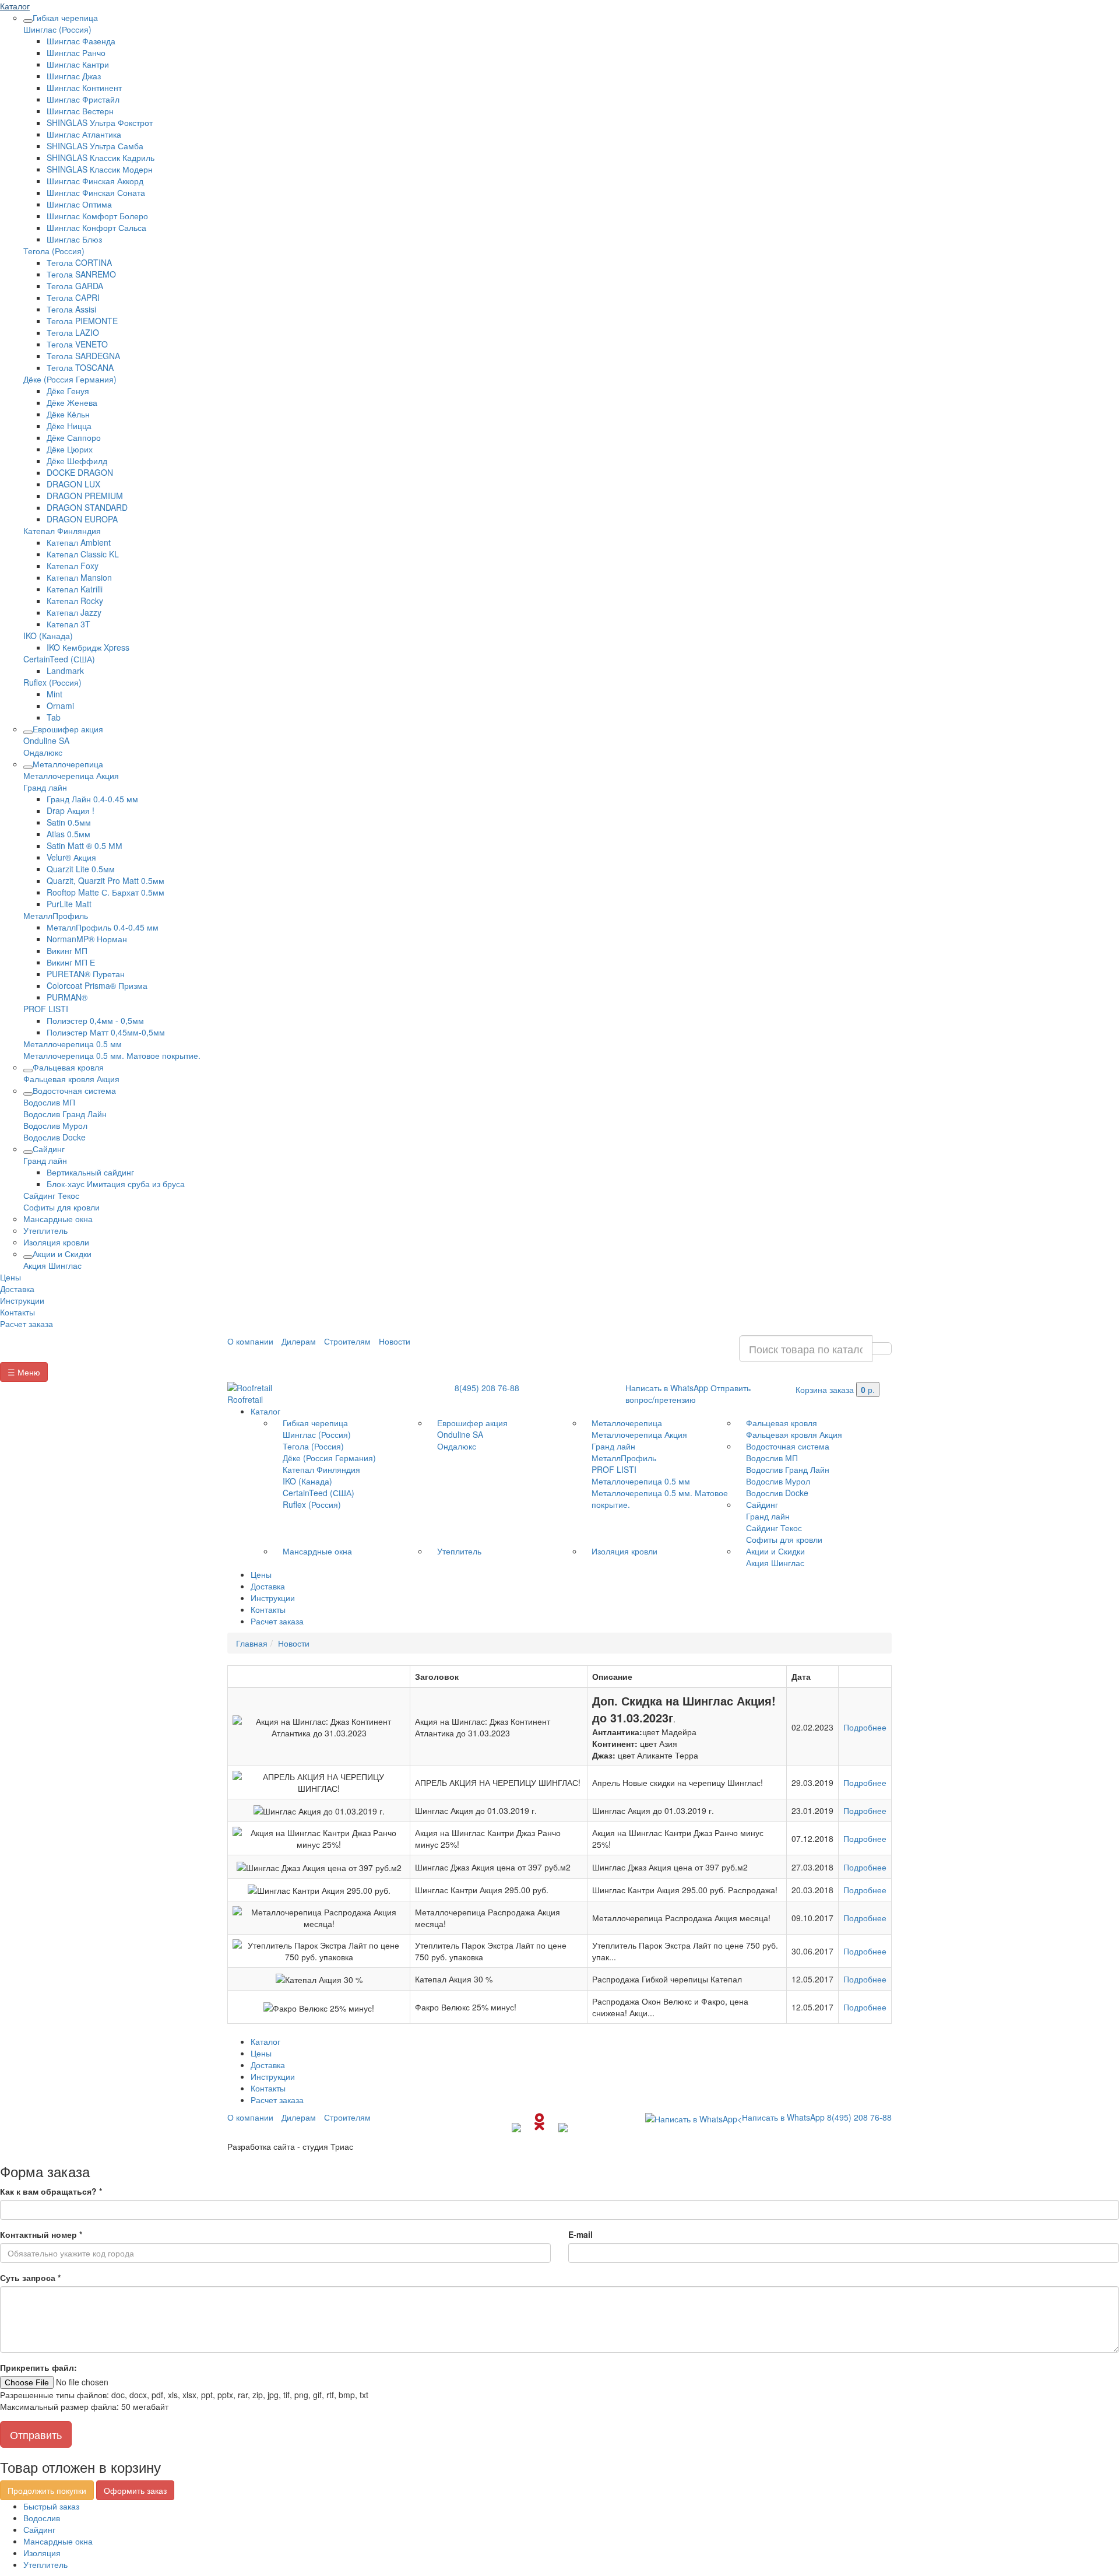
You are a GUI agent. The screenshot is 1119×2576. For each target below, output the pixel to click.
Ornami (60, 706)
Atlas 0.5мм (68, 834)
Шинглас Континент (84, 87)
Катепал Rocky (75, 601)
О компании (250, 1341)
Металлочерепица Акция (71, 775)
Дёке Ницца (69, 426)
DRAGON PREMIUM (85, 496)
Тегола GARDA (75, 286)
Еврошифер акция (68, 729)
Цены (10, 1277)
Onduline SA (46, 740)
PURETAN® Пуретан (86, 974)
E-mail (580, 2234)
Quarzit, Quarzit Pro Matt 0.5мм (105, 880)
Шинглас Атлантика (84, 134)
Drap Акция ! (71, 810)
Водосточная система (74, 1090)
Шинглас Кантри (78, 64)
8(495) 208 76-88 (487, 1388)
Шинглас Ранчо (76, 52)
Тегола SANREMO (81, 274)
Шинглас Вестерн (80, 111)
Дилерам (299, 1341)
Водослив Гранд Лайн (65, 1114)
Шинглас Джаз (74, 76)
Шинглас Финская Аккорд (95, 181)
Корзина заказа (835, 1389)
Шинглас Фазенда (81, 41)
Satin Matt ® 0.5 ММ (85, 845)
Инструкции (22, 1300)
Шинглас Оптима (79, 204)
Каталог (15, 6)
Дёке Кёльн (68, 414)
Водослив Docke (54, 1137)
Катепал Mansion (79, 577)
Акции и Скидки (62, 1254)
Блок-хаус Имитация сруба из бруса (116, 1184)
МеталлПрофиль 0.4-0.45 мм (103, 927)
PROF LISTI (46, 1009)
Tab (54, 717)
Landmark (65, 671)
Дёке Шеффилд (77, 461)
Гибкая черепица (65, 17)
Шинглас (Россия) (57, 29)
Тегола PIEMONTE (82, 321)
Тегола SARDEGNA (83, 356)
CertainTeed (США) (59, 659)
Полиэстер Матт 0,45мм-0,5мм (106, 1032)
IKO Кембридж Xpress (88, 647)
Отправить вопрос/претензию (688, 1394)
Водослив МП (49, 1102)
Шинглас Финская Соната (96, 192)
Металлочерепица (68, 764)
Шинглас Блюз (74, 239)
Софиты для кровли (61, 1207)
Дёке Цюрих (70, 449)
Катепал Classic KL (83, 554)
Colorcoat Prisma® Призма (97, 985)
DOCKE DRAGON (80, 472)
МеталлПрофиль (56, 915)
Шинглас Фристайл (83, 99)
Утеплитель (45, 1230)
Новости (395, 1341)
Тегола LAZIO (73, 332)
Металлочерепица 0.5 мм (73, 1044)
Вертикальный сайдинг (90, 1172)
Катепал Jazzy (74, 612)
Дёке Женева (72, 402)
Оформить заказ (135, 2490)
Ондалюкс (43, 752)
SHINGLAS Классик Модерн (100, 169)
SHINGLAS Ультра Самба (95, 146)
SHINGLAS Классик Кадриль (101, 157)
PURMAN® (67, 997)
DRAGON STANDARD (87, 507)
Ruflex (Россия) (52, 682)
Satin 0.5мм (69, 822)
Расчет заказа (27, 1324)
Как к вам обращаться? (51, 2191)
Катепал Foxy (73, 566)
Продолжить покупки (47, 2490)
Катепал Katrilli (75, 589)
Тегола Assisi (71, 309)
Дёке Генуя (68, 391)
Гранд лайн (45, 787)
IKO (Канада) (48, 636)
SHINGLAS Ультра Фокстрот (100, 122)
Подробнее (865, 1727)
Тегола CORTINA (79, 262)
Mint (54, 694)
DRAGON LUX (73, 484)
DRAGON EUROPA (82, 519)
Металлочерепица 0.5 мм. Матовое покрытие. (112, 1055)
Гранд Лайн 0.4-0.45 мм (92, 799)
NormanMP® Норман (87, 939)
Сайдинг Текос (51, 1195)
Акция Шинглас (52, 1265)
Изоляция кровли (56, 1242)
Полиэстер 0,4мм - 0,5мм (95, 1020)
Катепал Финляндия (62, 531)
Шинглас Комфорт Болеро (97, 216)
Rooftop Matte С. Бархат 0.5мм (105, 892)
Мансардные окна (58, 1219)
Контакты (17, 1312)
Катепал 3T (68, 624)
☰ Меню (24, 1372)
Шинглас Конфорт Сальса (96, 227)
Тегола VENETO (77, 344)
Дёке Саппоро (74, 437)
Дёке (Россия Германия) (70, 379)
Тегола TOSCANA (80, 367)
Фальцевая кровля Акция (71, 1079)
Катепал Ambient (79, 542)
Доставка (17, 1289)
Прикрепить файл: (38, 2367)
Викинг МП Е (71, 962)
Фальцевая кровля (68, 1067)
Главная (252, 1643)
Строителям (347, 1341)
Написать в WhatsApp (667, 1388)
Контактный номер (41, 2234)
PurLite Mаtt (69, 904)
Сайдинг (49, 1149)
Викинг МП (67, 950)
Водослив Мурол (55, 1125)
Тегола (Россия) (54, 251)
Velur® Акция (71, 857)
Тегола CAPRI (73, 297)
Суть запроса (30, 2277)
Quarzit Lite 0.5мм (81, 869)
